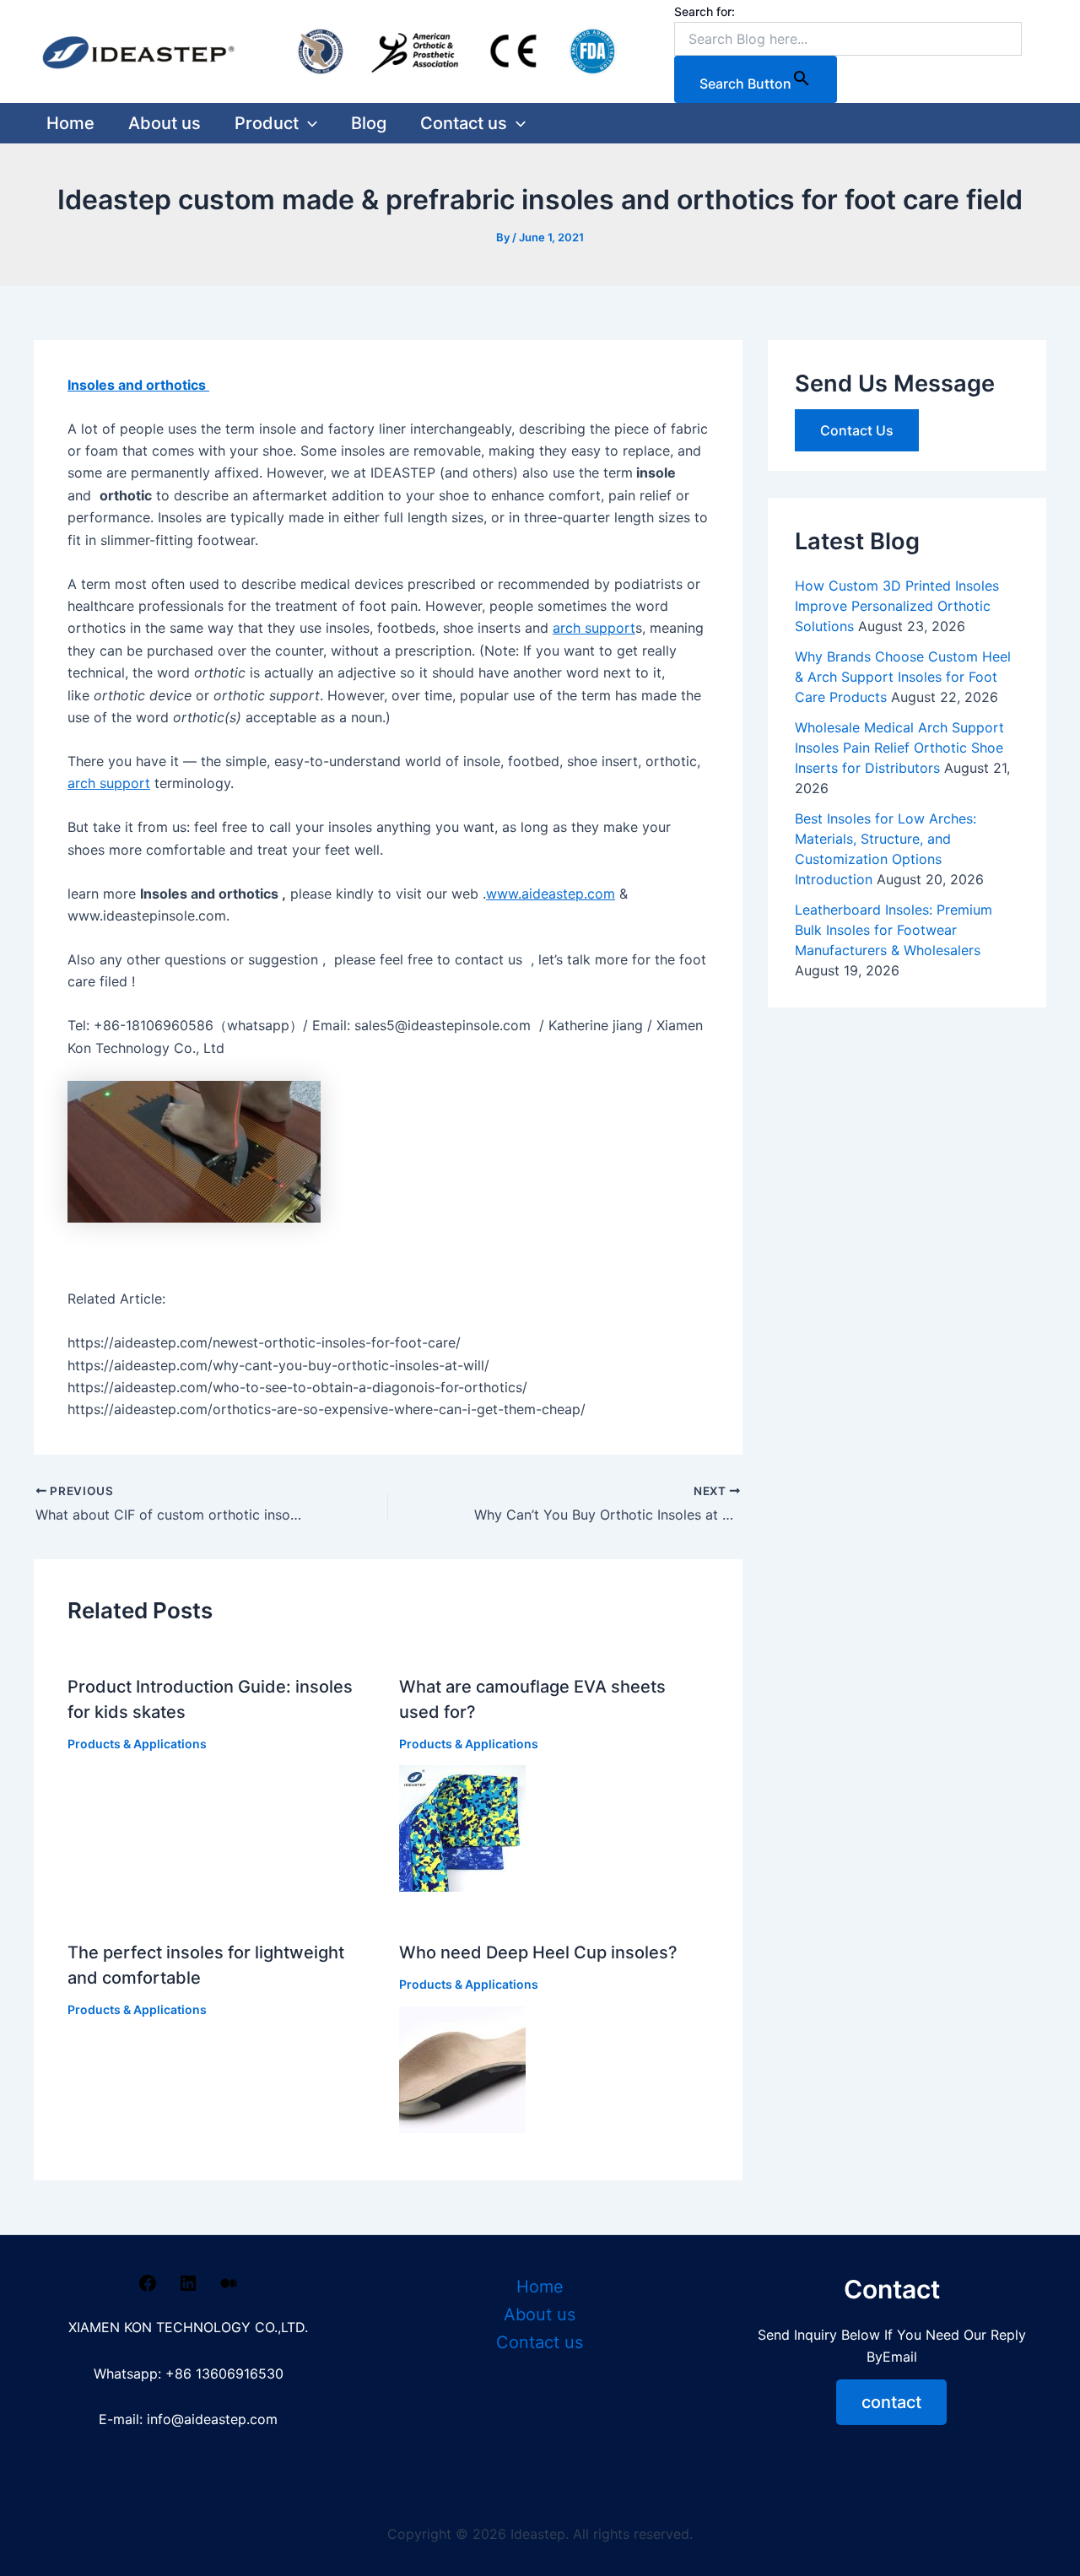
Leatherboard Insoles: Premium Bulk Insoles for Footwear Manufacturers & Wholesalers (894, 930)
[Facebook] (148, 2288)
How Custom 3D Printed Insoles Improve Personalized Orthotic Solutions (897, 606)
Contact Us (857, 430)
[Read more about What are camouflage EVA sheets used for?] (462, 1828)
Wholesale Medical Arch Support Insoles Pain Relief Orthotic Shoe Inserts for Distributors (899, 748)
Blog (369, 123)
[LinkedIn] (188, 2288)
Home (70, 123)
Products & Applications (137, 1744)
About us (165, 123)
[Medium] (229, 2288)
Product (267, 123)
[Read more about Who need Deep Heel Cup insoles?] (462, 2068)
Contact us (464, 123)
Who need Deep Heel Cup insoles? (538, 1952)
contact (891, 2402)
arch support (594, 628)
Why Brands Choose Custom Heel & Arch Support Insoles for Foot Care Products (903, 677)
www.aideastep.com (551, 894)
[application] (308, 123)
